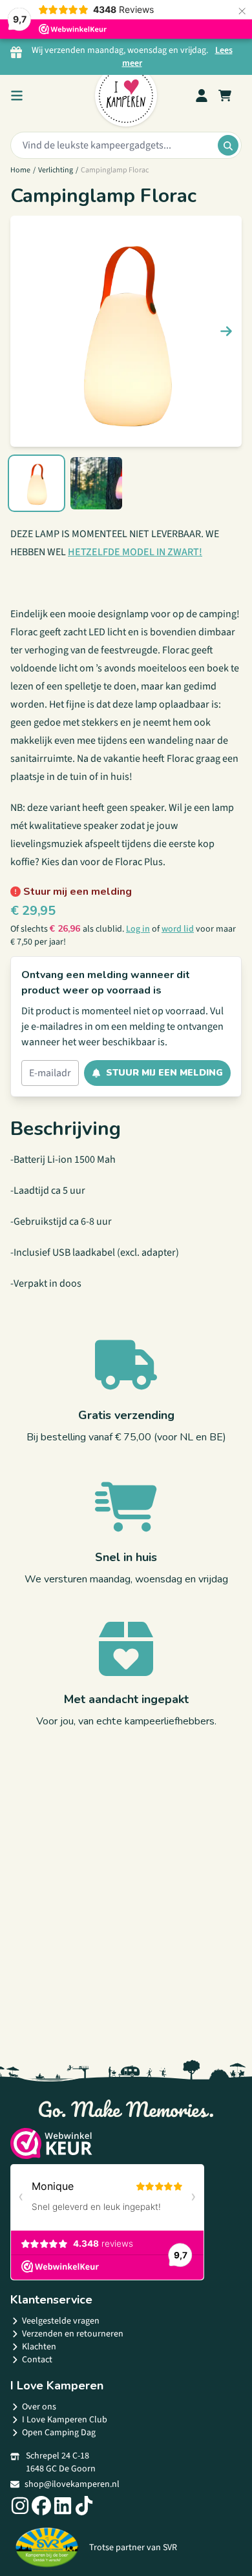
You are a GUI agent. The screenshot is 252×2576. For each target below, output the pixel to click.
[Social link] (20, 2506)
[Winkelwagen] (225, 96)
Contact (37, 2360)
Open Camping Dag (59, 2433)
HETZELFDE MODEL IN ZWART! (135, 552)
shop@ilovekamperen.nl (72, 2484)
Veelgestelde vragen (61, 2321)
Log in (138, 929)
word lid (178, 929)
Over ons (39, 2407)
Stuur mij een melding (164, 1073)
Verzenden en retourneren (73, 2334)
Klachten (39, 2347)
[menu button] (17, 96)
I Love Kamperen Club (65, 2420)
